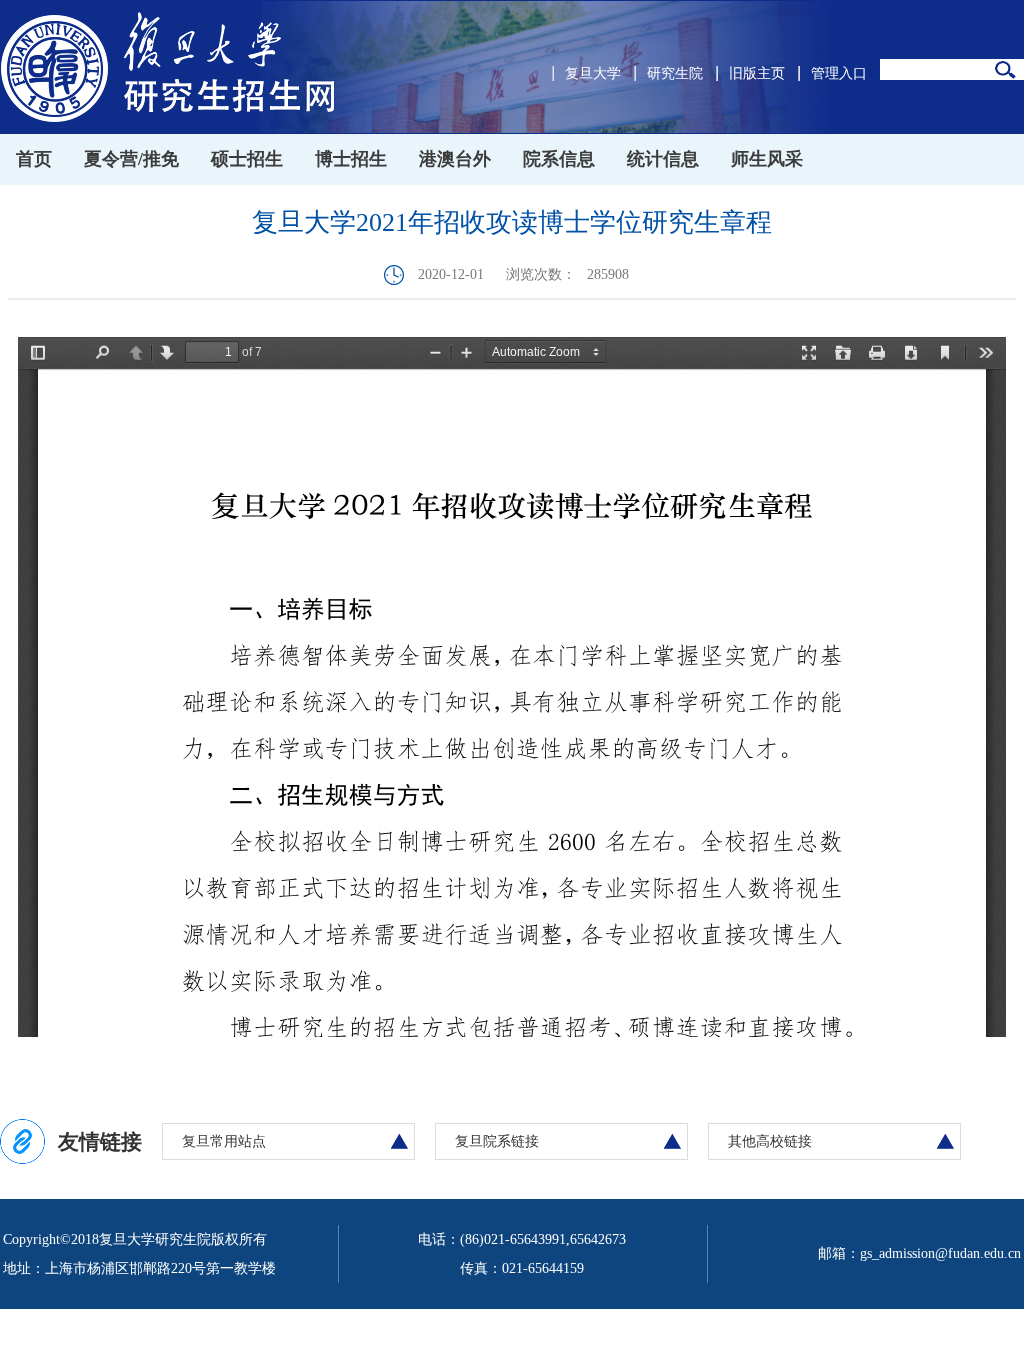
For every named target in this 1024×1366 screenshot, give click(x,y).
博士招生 (351, 159)
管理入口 (839, 73)
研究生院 (675, 73)
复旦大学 (593, 73)
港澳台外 (455, 159)
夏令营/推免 (131, 159)
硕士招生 (247, 159)
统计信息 (663, 159)
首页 (34, 159)
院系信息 (559, 159)
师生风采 (767, 159)
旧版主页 (757, 73)
